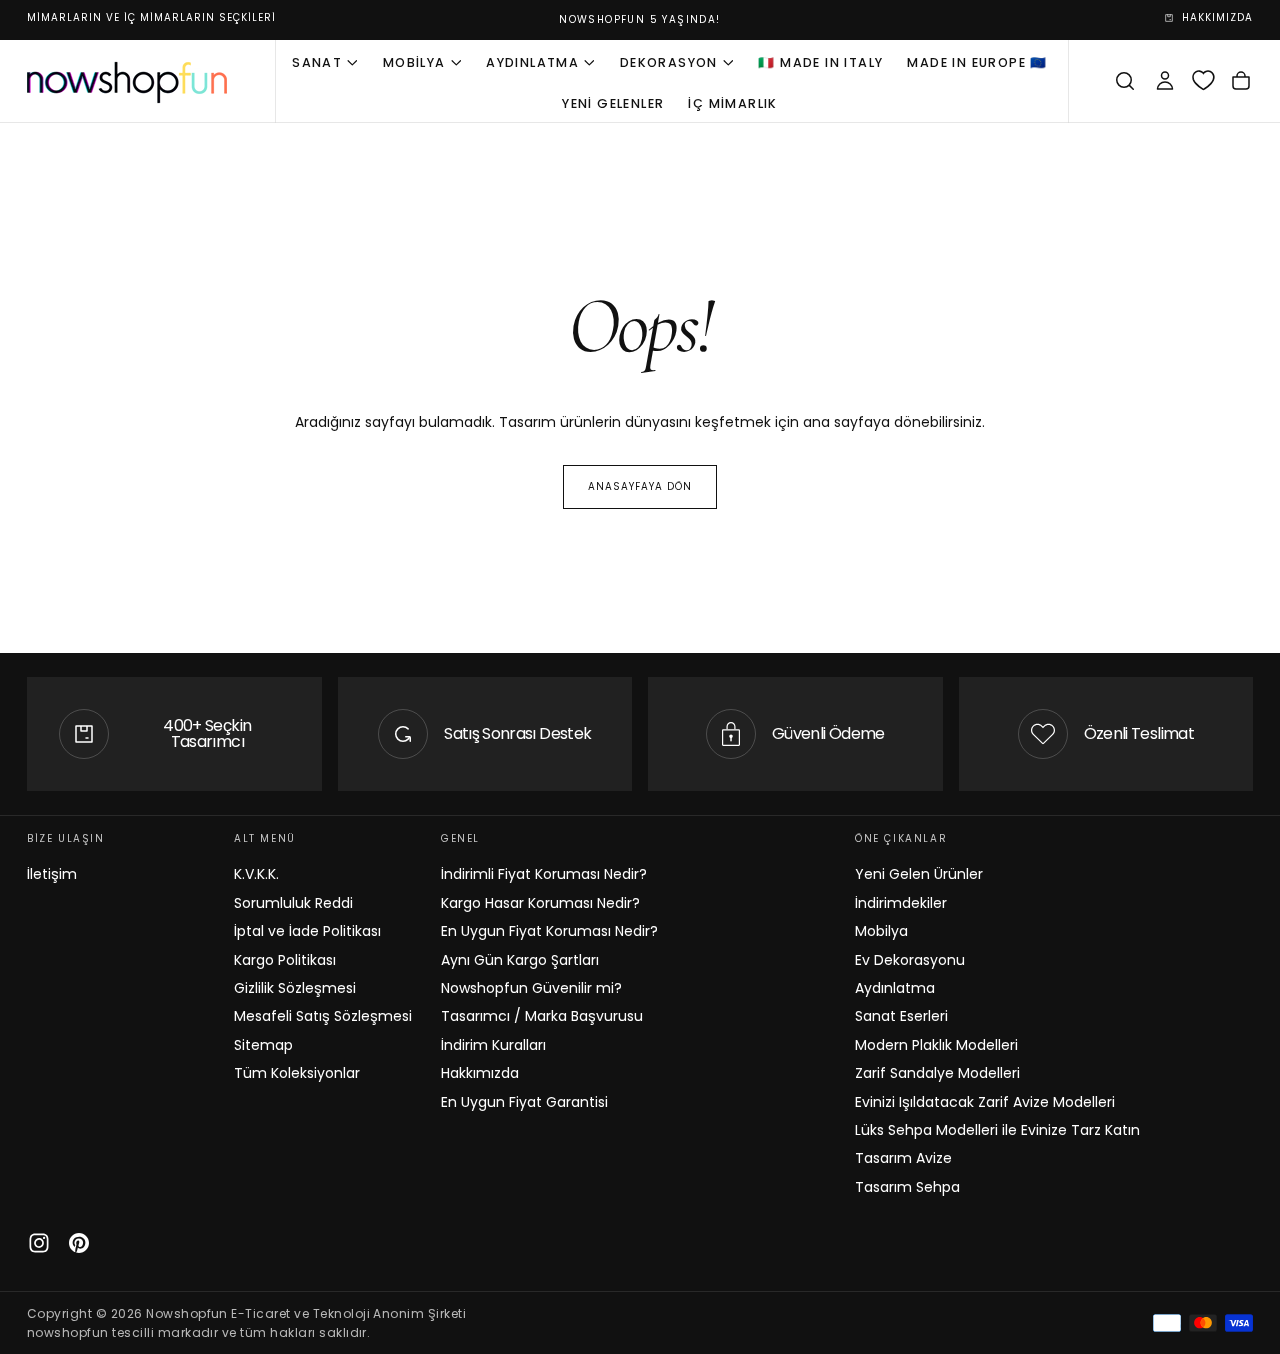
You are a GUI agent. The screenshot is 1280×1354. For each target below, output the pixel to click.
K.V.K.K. (256, 874)
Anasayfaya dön (640, 486)
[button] (1125, 81)
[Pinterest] (79, 1243)
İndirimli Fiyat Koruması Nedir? (544, 874)
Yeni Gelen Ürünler (919, 874)
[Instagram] (39, 1243)
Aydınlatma (532, 61)
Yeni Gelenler (613, 102)
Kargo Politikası (285, 960)
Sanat (317, 61)
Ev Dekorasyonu (910, 960)
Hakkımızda (480, 1073)
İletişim (52, 874)
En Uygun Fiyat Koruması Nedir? (549, 931)
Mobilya (414, 61)
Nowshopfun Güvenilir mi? (531, 988)
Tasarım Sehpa (907, 1187)
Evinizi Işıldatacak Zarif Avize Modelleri (985, 1102)
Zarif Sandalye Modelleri (937, 1073)
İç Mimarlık (732, 102)
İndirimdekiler (901, 903)
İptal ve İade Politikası (307, 931)
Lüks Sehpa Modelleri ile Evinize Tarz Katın (997, 1130)
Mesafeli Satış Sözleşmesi (323, 1016)
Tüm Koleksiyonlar (297, 1073)
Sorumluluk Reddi (293, 903)
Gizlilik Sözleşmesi (295, 988)
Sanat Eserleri (901, 1016)
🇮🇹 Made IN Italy (820, 61)
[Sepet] (1241, 81)
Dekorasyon (669, 61)
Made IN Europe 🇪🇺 (977, 61)
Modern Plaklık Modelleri (936, 1045)
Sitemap (263, 1045)
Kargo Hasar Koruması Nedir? (540, 903)
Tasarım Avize (903, 1158)
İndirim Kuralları (493, 1045)
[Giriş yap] (1165, 81)
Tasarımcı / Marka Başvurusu (542, 1016)
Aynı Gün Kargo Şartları (520, 960)
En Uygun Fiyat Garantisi (524, 1102)
